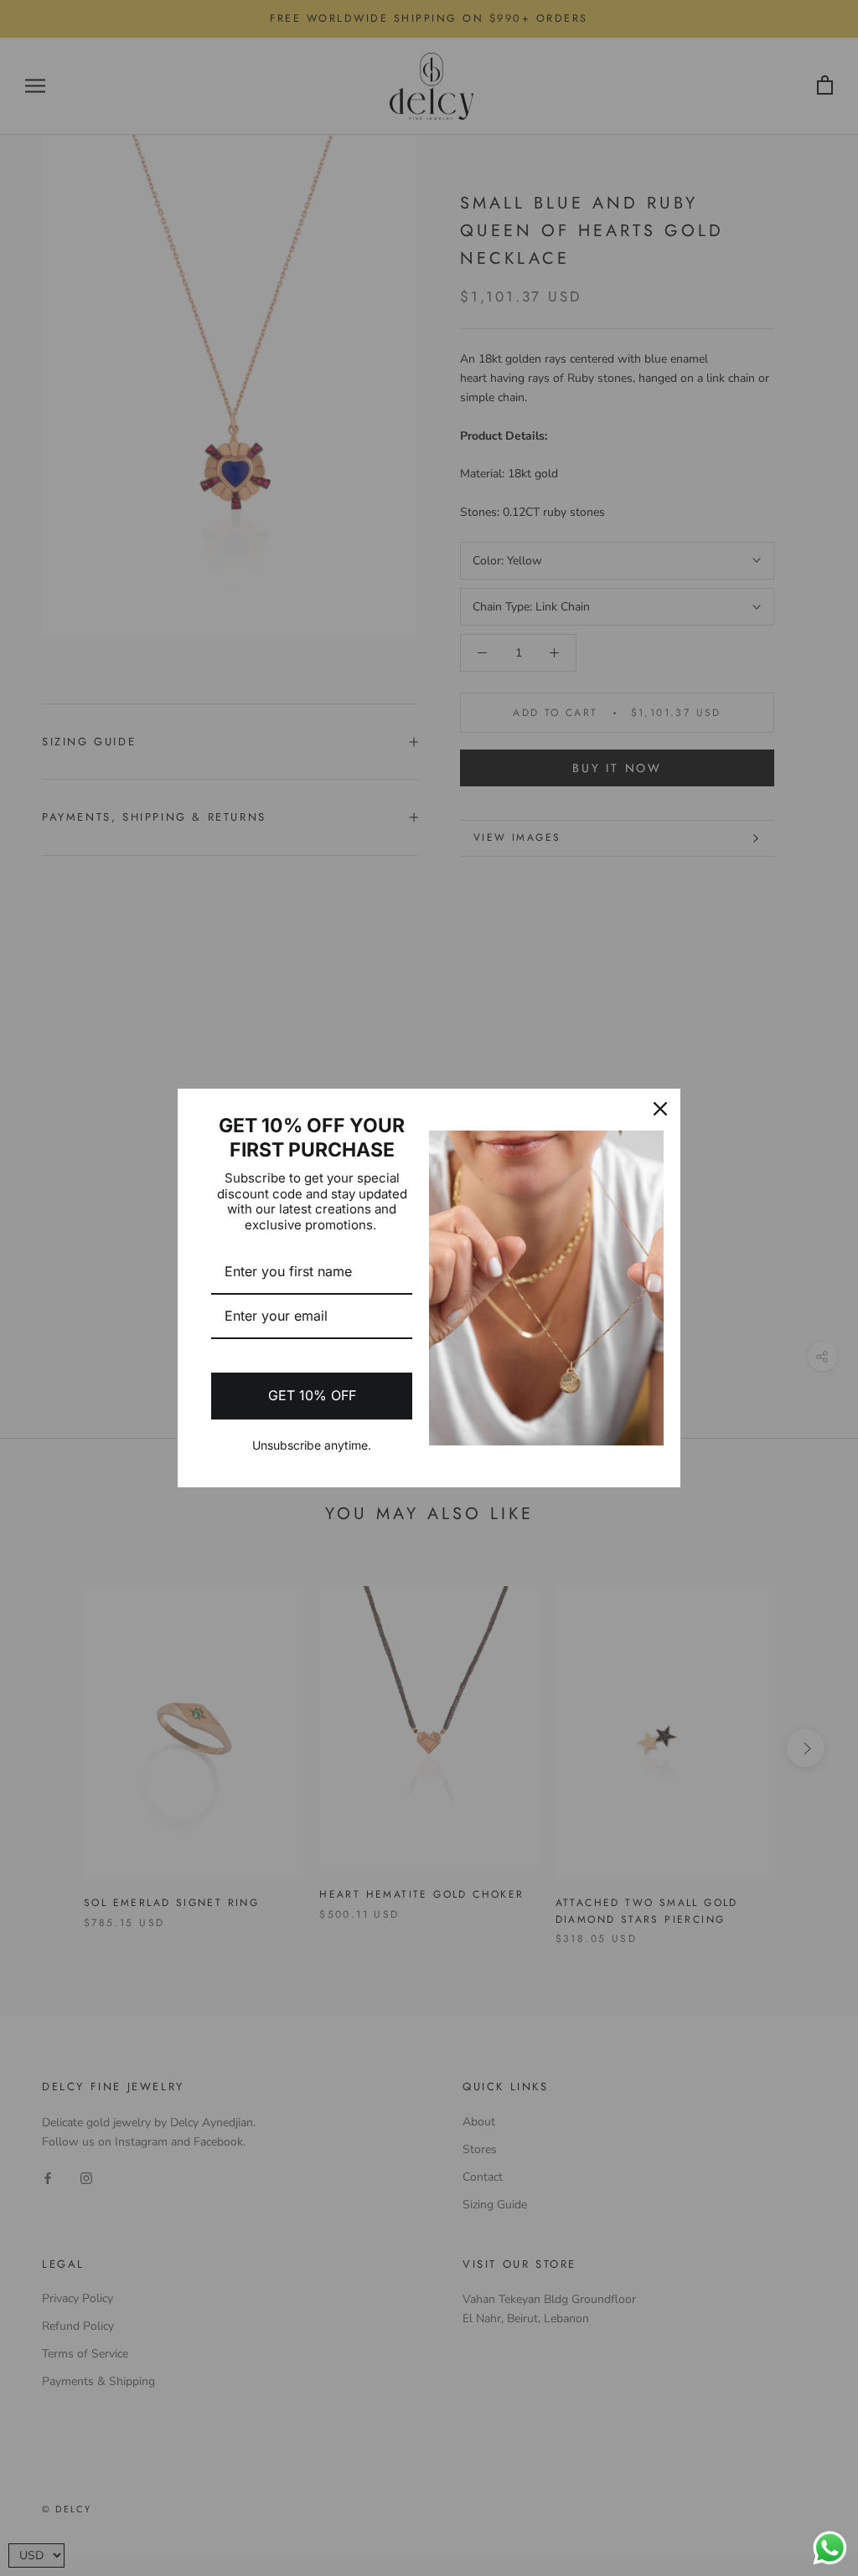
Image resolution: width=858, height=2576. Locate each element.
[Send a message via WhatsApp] (830, 2548)
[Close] (660, 1109)
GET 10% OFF (312, 1395)
